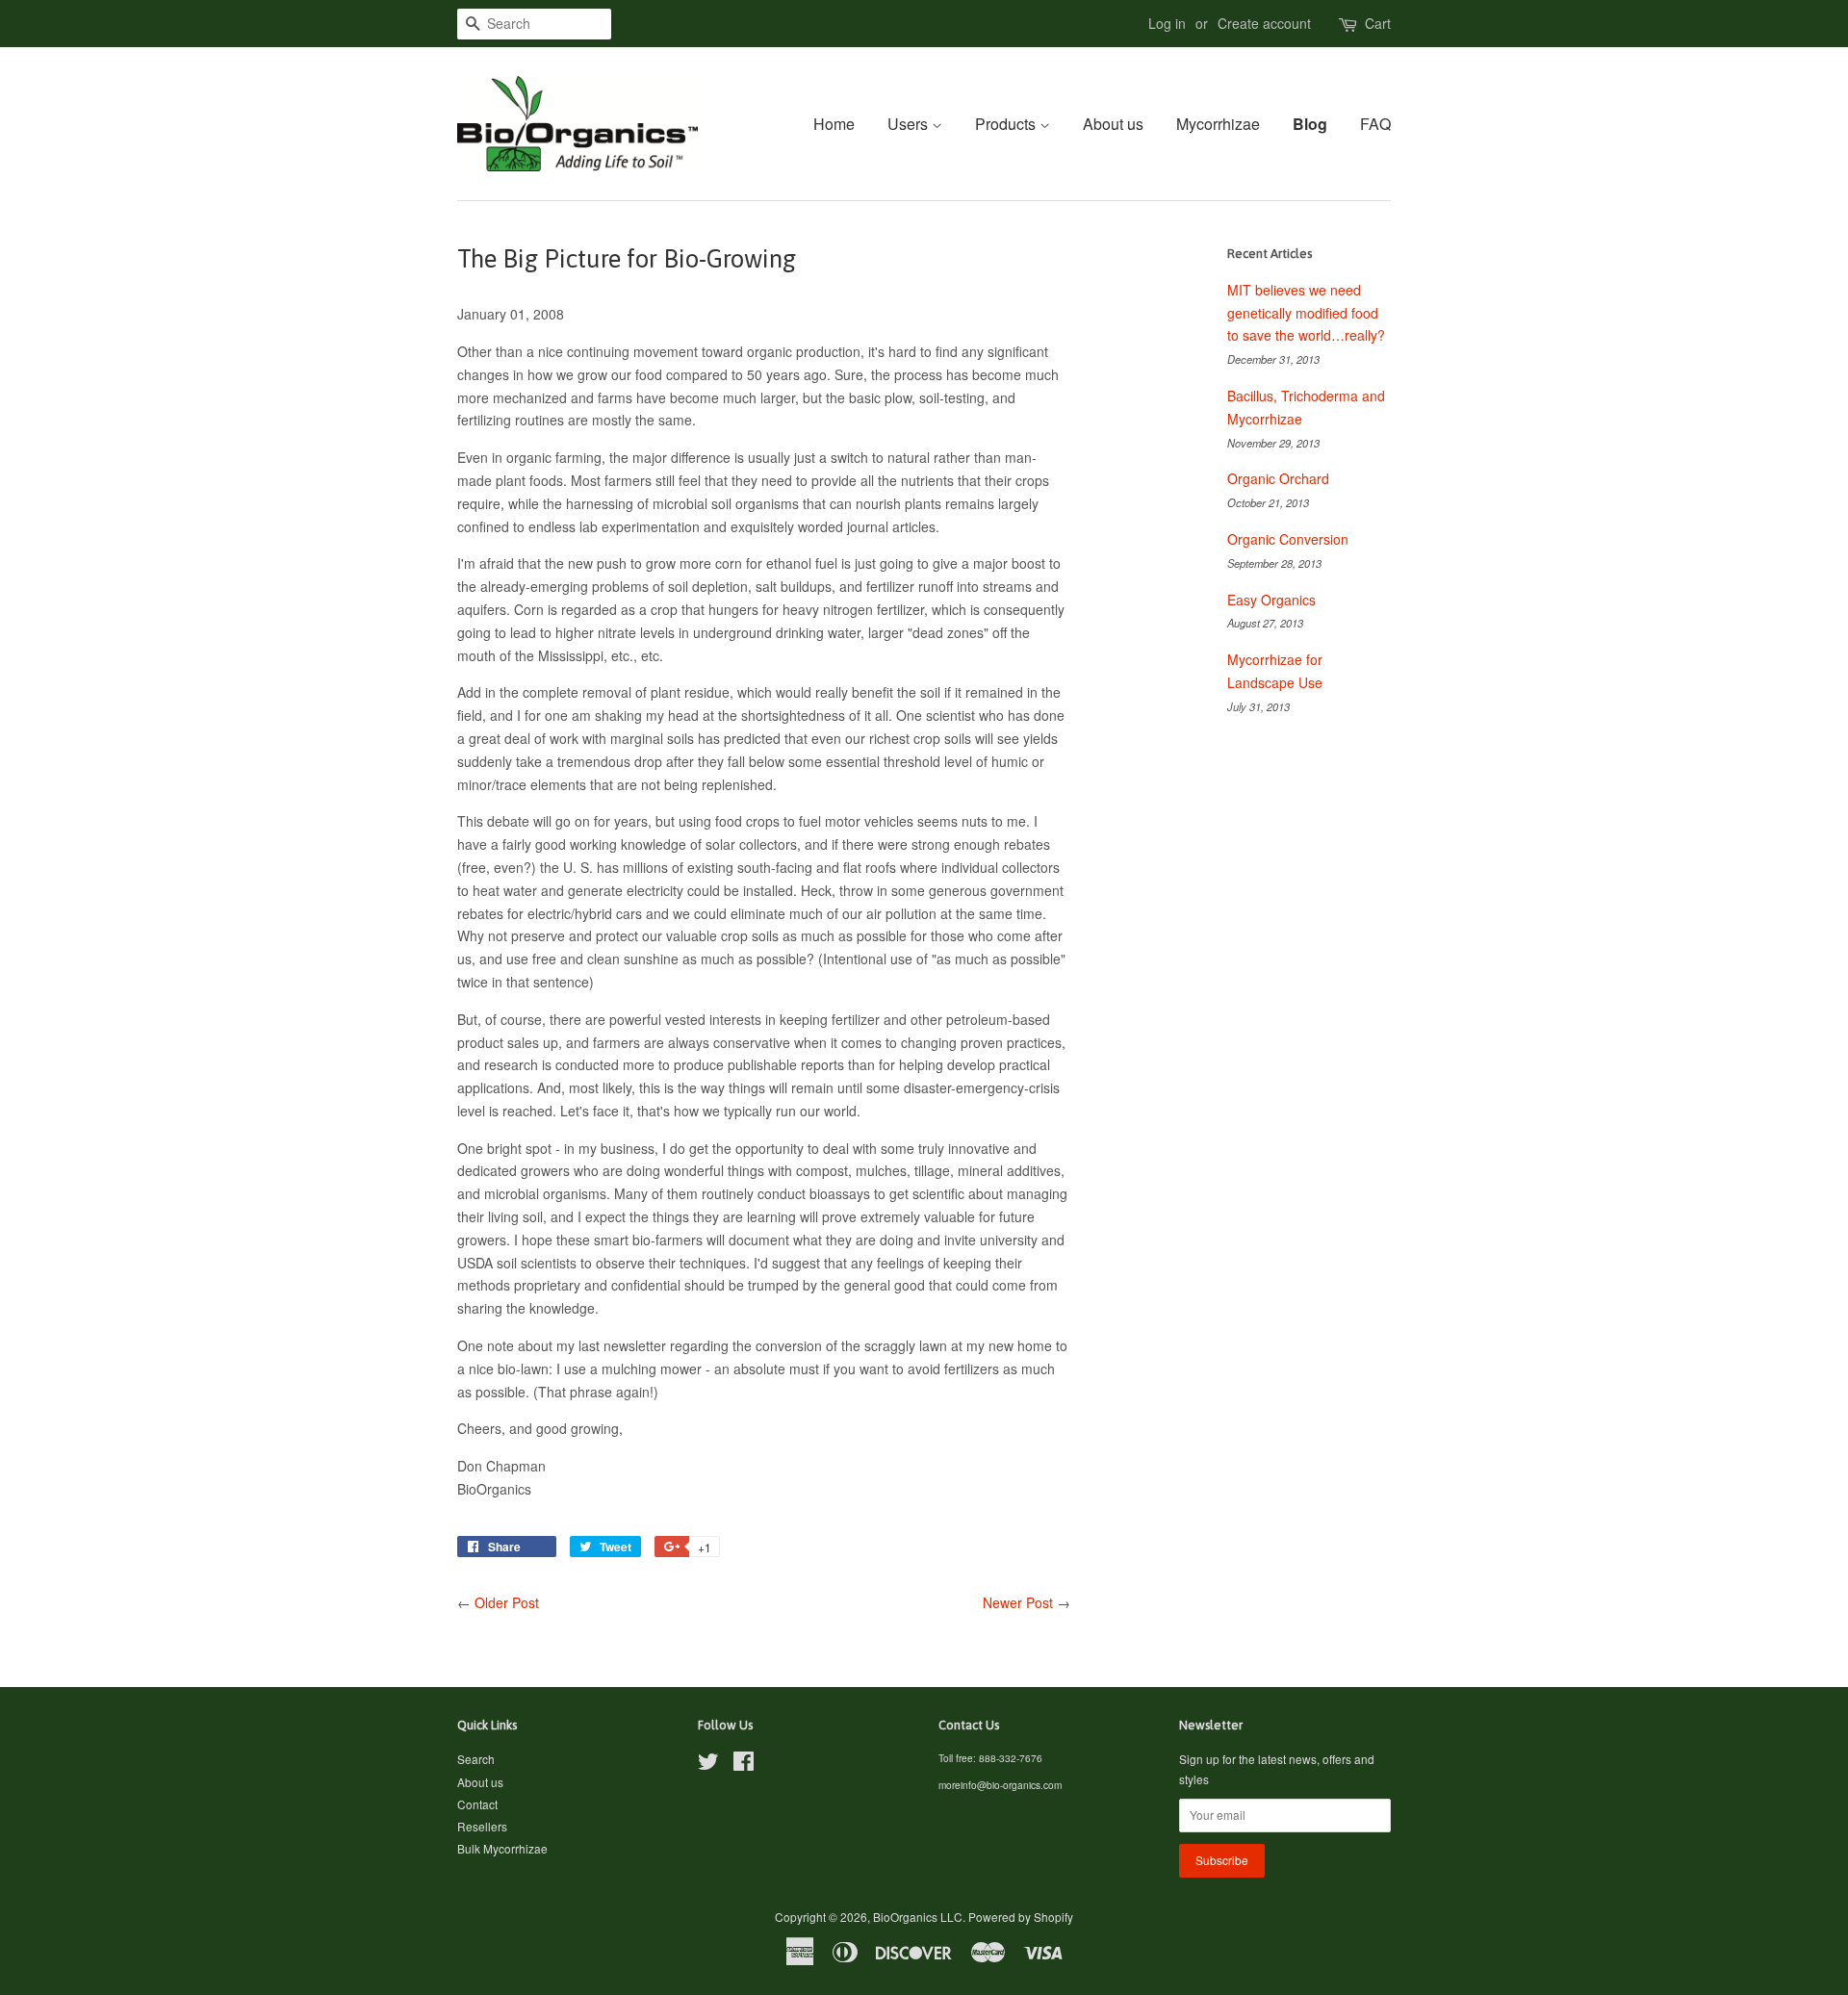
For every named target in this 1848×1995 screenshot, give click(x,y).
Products (1007, 124)
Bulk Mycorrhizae (502, 1848)
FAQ (1375, 124)
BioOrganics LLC (918, 1917)
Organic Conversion (1288, 539)
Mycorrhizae (1218, 124)
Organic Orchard (1278, 478)
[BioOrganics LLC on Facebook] (744, 1765)
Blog (1310, 124)
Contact (477, 1804)
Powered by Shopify (1021, 1917)
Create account (1264, 23)
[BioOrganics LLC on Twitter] (708, 1765)
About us (1113, 124)
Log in (1167, 23)
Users (910, 124)
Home (834, 124)
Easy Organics (1271, 600)
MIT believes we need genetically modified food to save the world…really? (1306, 313)
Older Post (507, 1602)
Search (476, 1759)
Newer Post (1018, 1602)
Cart (1378, 23)
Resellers (482, 1826)
